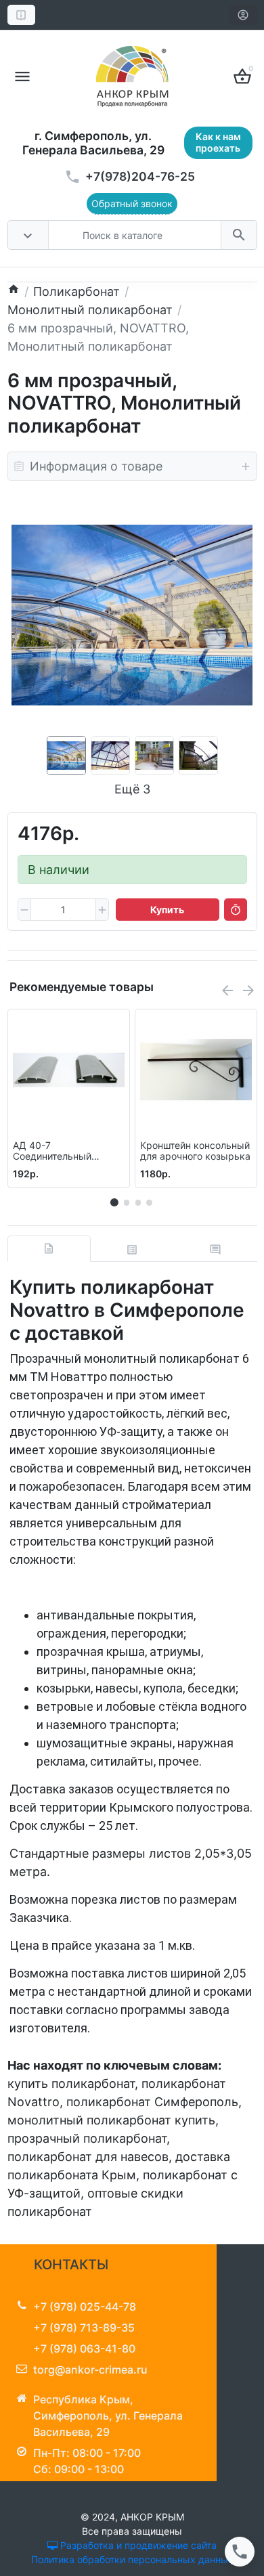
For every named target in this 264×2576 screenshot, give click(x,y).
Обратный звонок (132, 203)
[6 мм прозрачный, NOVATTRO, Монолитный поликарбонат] (132, 615)
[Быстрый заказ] (236, 910)
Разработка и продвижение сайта (137, 2545)
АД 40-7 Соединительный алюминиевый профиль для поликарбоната (67, 1152)
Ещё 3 (132, 789)
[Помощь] (21, 15)
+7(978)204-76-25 (140, 176)
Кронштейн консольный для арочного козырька (195, 1151)
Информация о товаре (96, 466)
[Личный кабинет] (243, 15)
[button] (127, 1202)
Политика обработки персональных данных (132, 2559)
